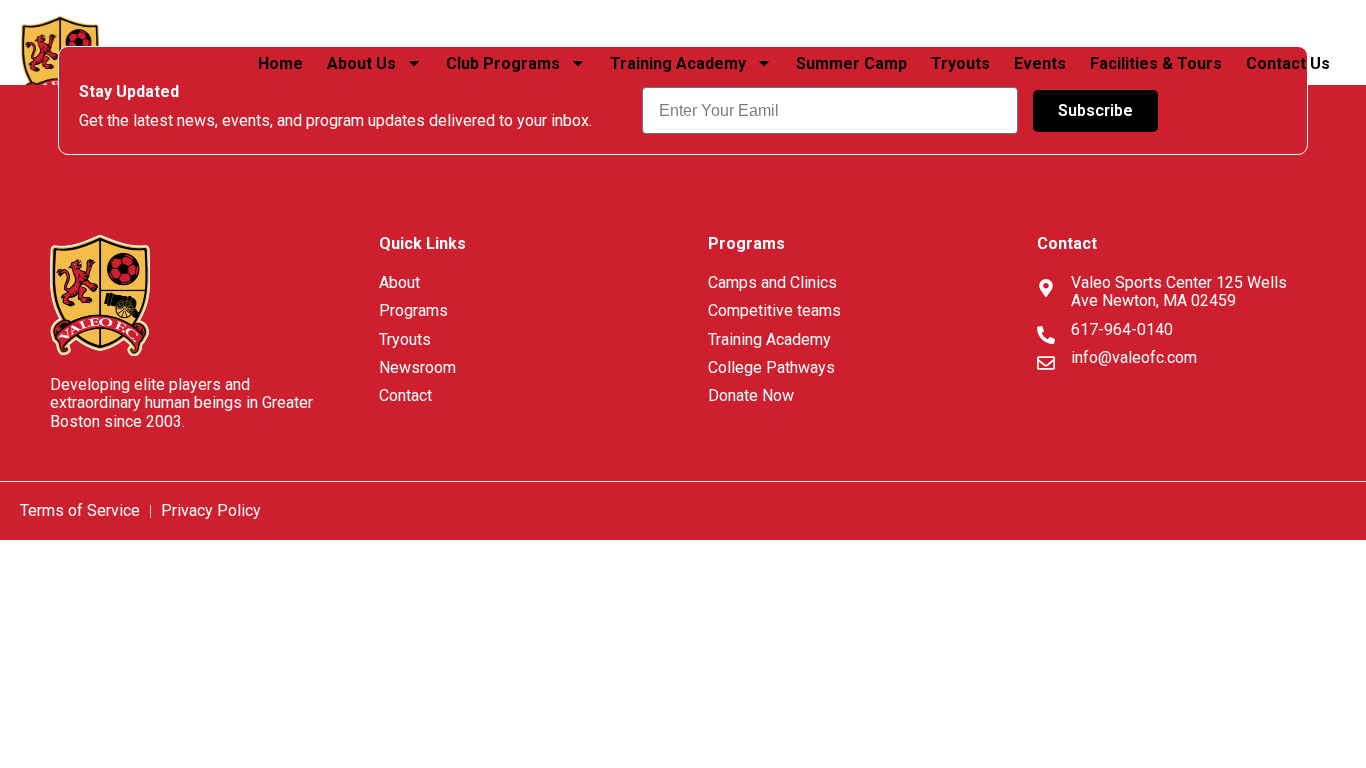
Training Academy (678, 63)
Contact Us (1290, 63)
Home (280, 63)
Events (1040, 63)
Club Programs (503, 63)
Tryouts (960, 63)
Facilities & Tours (1156, 63)
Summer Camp (851, 63)
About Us (361, 63)
